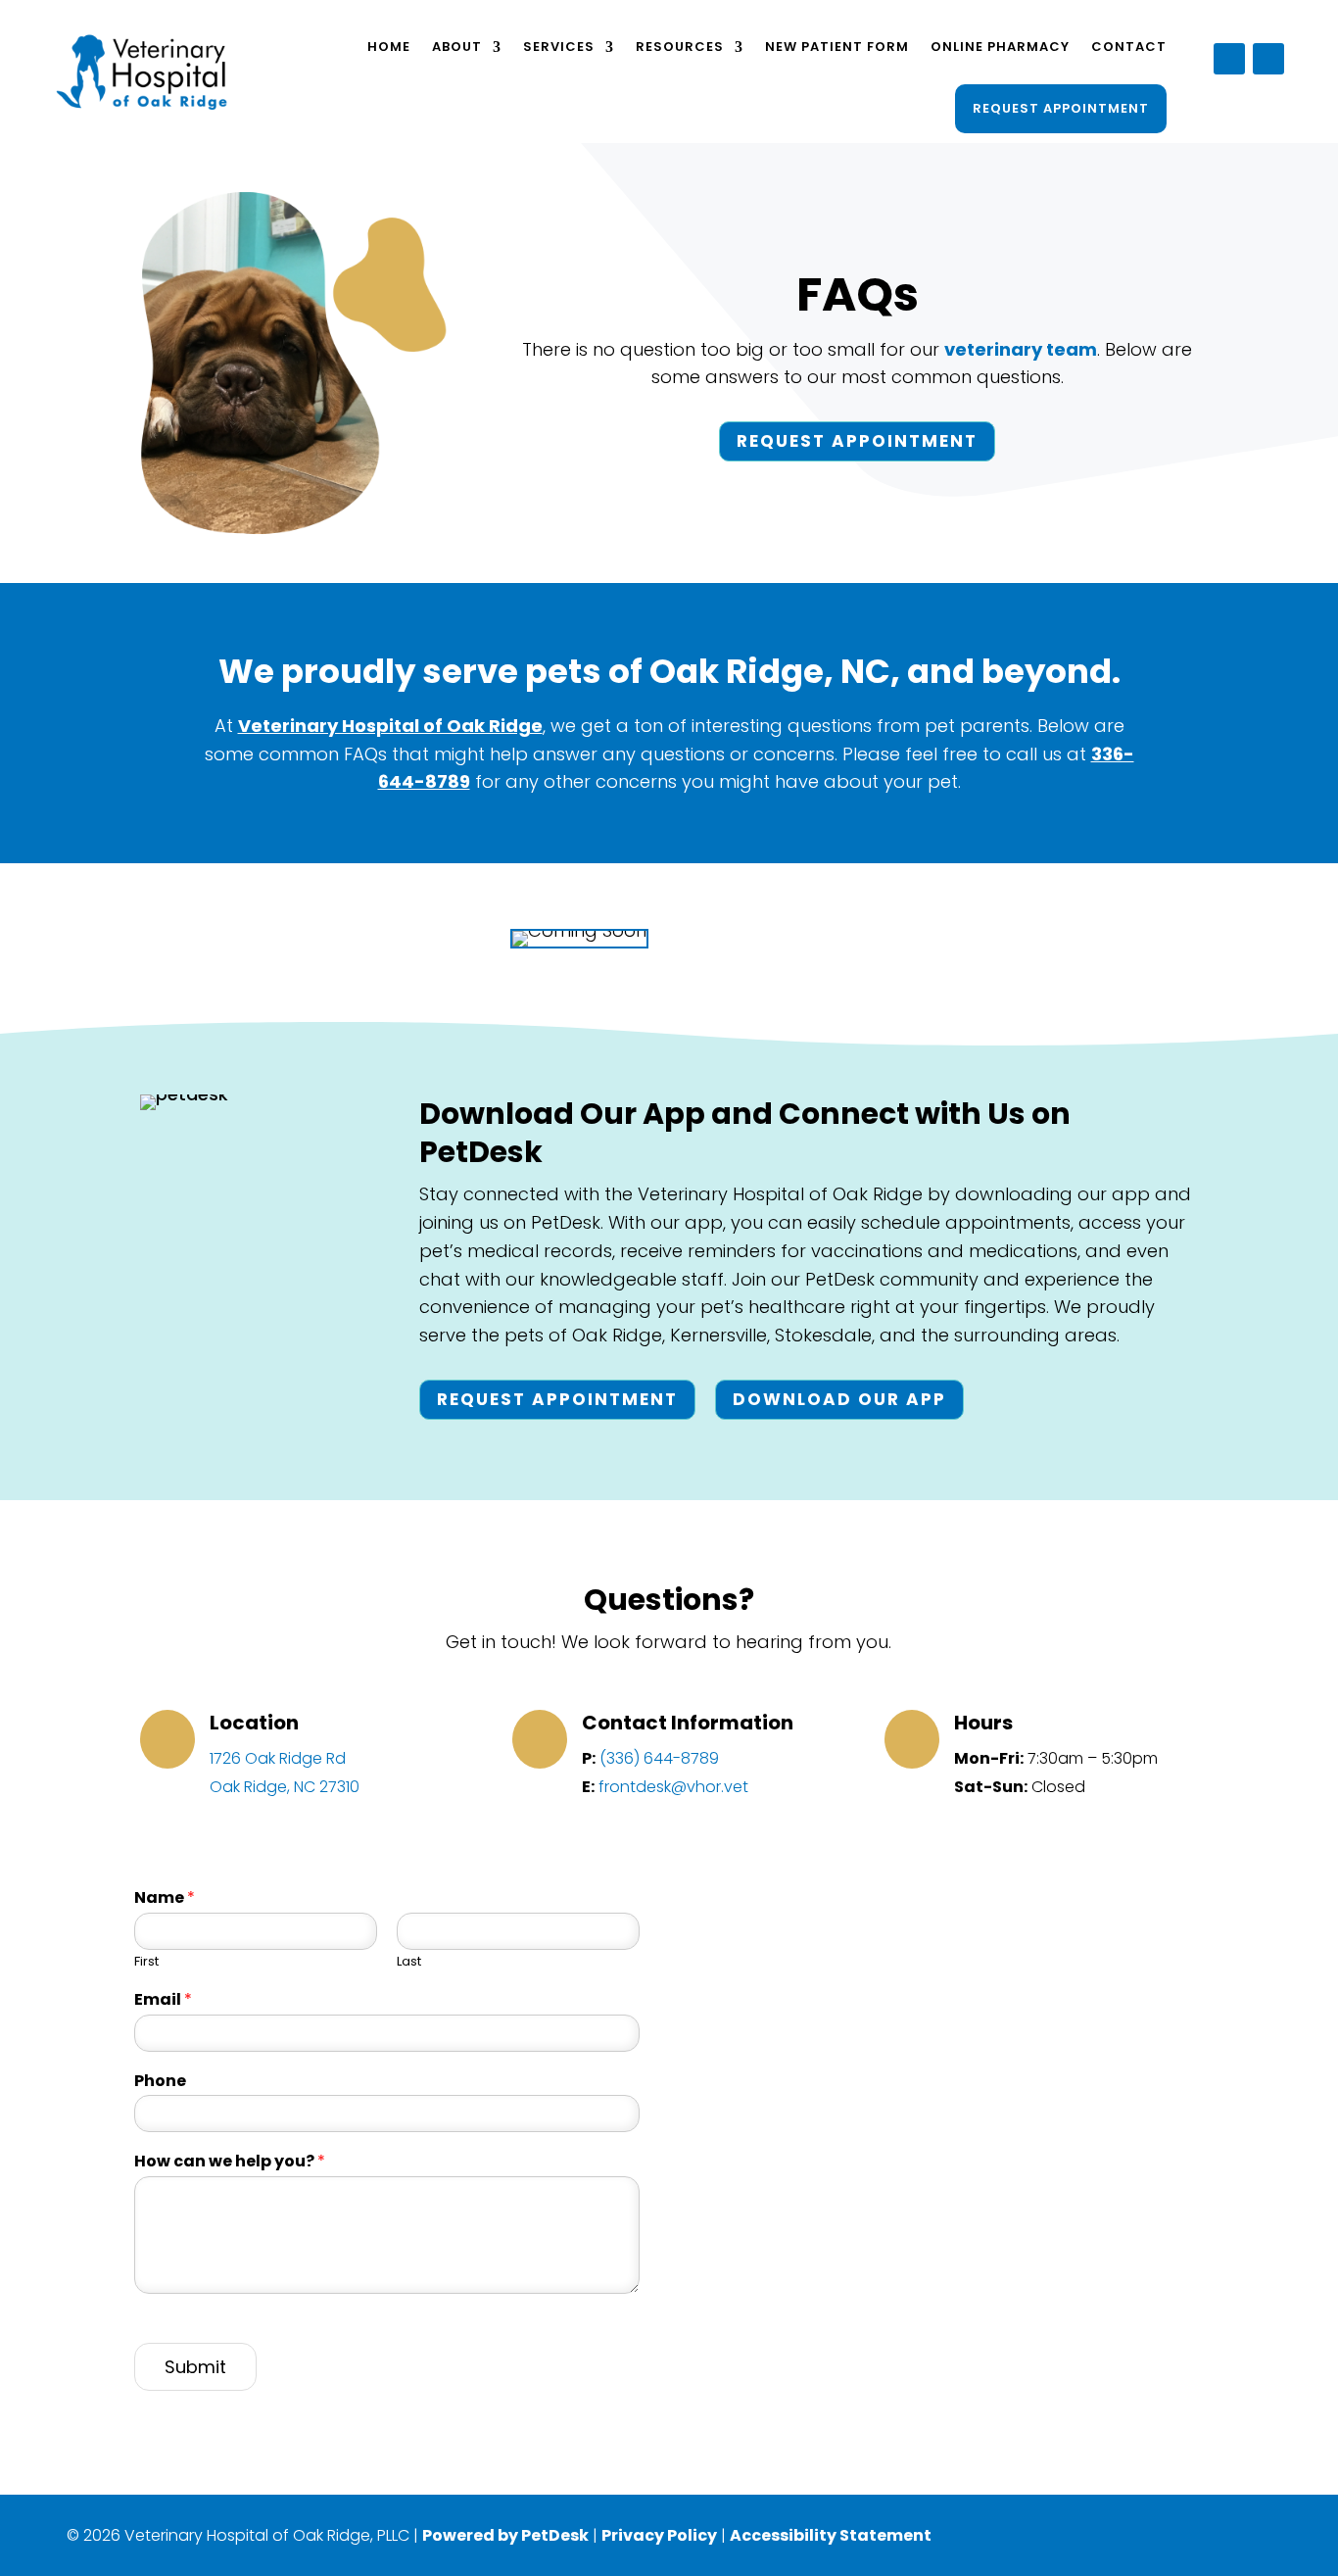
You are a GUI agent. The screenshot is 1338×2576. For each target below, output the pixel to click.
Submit (195, 2367)
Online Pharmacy (1000, 47)
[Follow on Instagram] (1268, 59)
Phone (160, 2082)
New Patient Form (837, 47)
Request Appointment (1061, 108)
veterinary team (1021, 349)
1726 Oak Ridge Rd (278, 1758)
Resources (680, 47)
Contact (1129, 47)
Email (163, 2000)
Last (409, 1962)
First (146, 1962)
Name (165, 1898)
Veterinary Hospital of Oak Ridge (390, 726)
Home (389, 47)
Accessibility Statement (831, 2535)
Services (559, 47)
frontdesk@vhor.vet (673, 1787)
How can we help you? (230, 2162)
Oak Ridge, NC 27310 (285, 1787)
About (457, 47)
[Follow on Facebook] (1229, 59)
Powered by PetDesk (505, 2535)
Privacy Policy (659, 2535)
